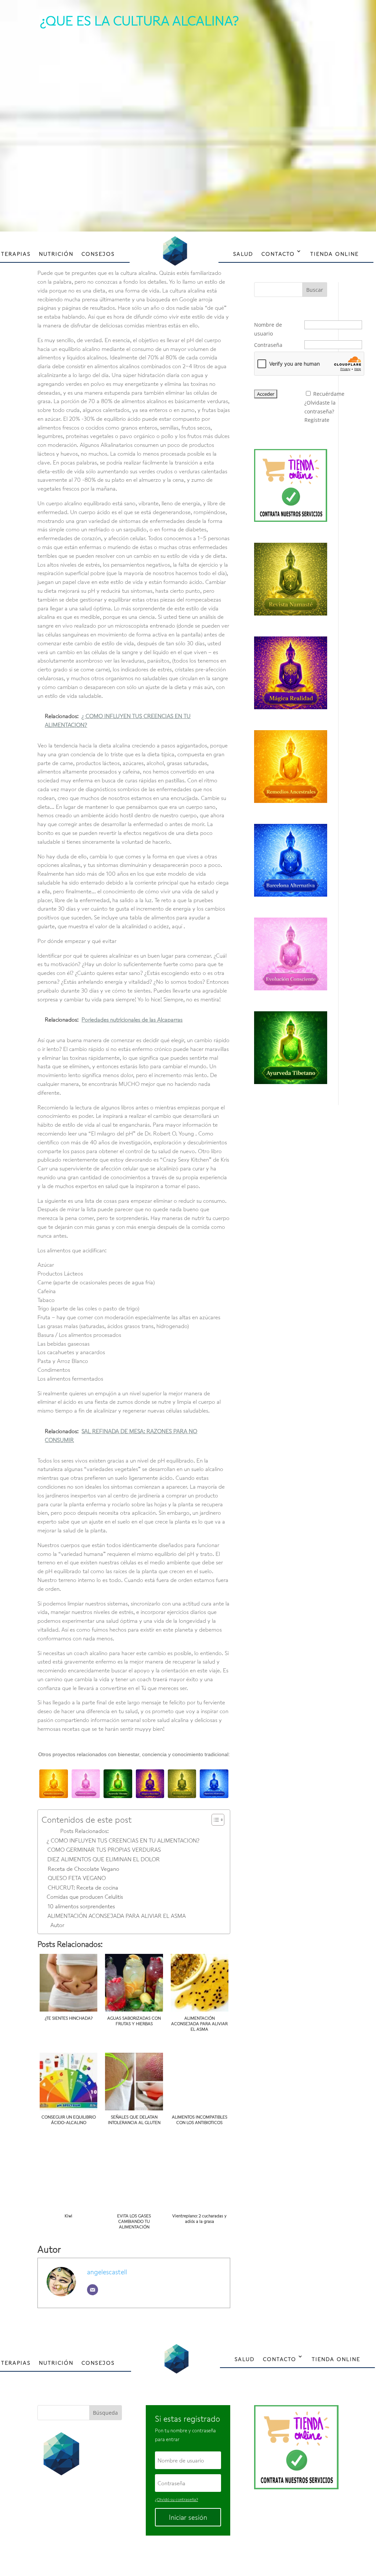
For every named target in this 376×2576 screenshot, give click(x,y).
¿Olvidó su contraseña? (176, 2499)
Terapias (16, 254)
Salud (243, 254)
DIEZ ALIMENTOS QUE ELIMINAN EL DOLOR (103, 1859)
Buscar (315, 290)
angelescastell (107, 2272)
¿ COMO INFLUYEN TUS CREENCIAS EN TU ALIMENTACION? (123, 1840)
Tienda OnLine (335, 254)
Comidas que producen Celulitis (85, 1897)
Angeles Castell (164, 2555)
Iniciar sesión (188, 2517)
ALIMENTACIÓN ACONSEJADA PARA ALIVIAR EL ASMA (116, 1916)
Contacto (278, 254)
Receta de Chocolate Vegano (83, 1869)
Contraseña (268, 345)
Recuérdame (329, 394)
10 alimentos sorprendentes (81, 1906)
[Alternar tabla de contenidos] (214, 1820)
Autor (57, 1925)
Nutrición (56, 254)
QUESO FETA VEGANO (77, 1878)
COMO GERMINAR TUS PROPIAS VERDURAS (104, 1850)
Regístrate (317, 420)
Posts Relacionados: (84, 1831)
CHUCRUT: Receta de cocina (83, 1887)
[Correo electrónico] (93, 2290)
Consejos (98, 254)
